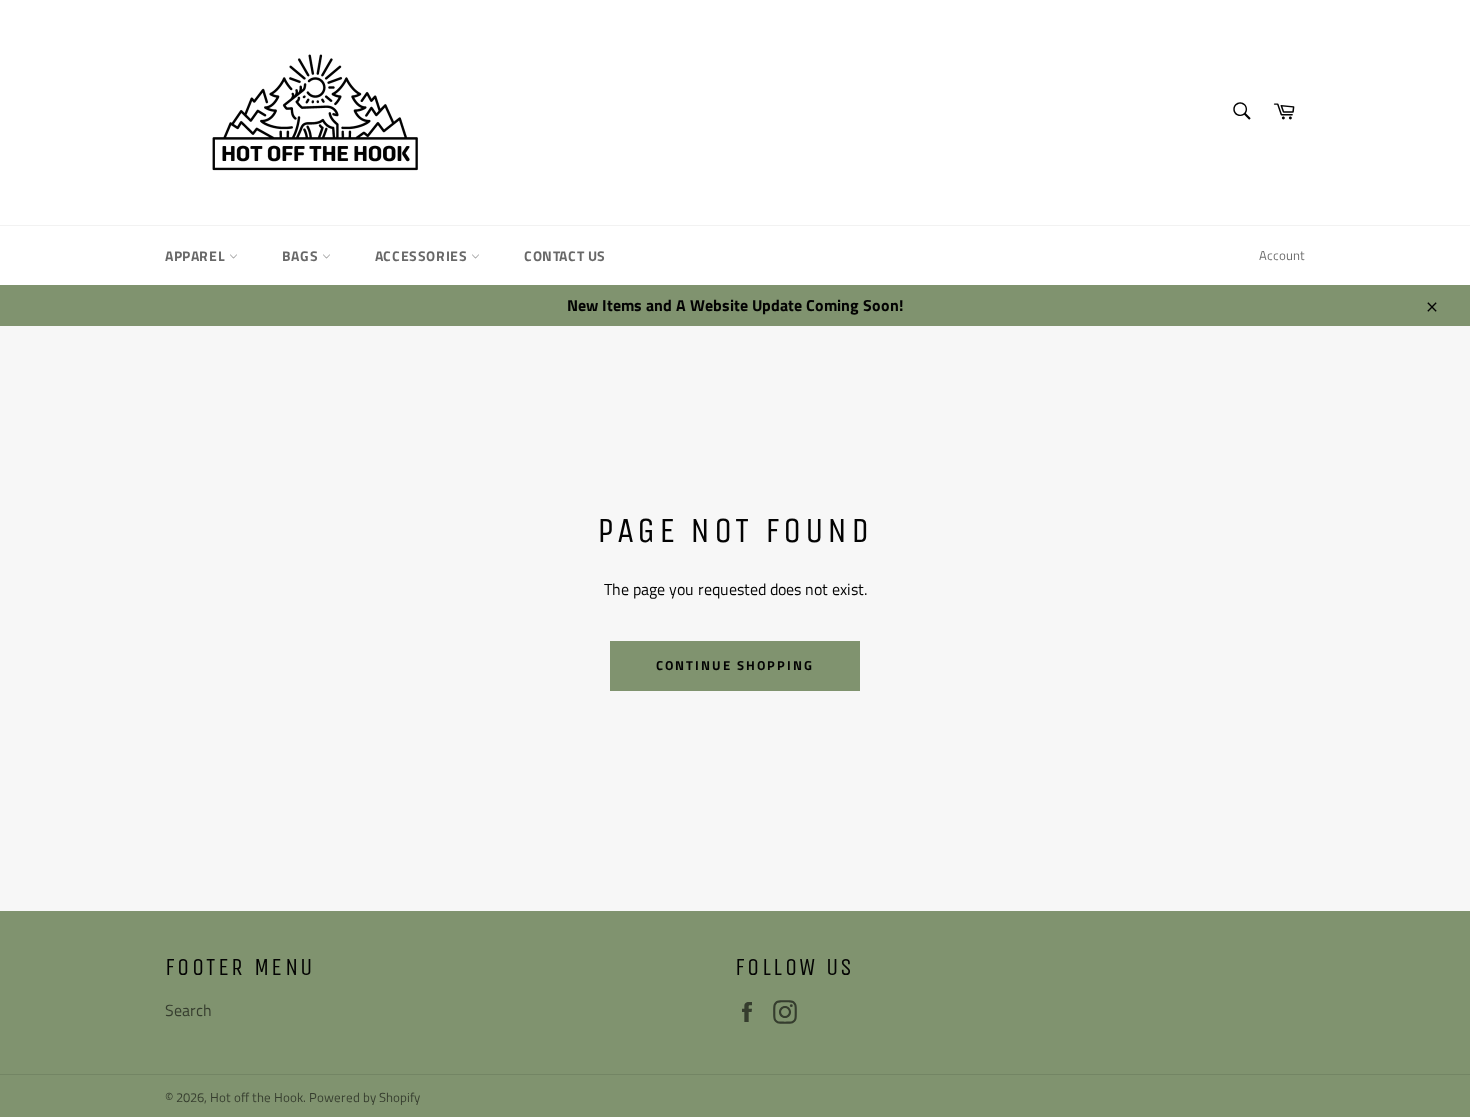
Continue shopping (734, 665)
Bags (302, 255)
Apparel (197, 255)
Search (188, 1010)
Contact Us (565, 255)
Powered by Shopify (364, 1097)
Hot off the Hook (256, 1097)
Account (1282, 255)
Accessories (423, 255)
